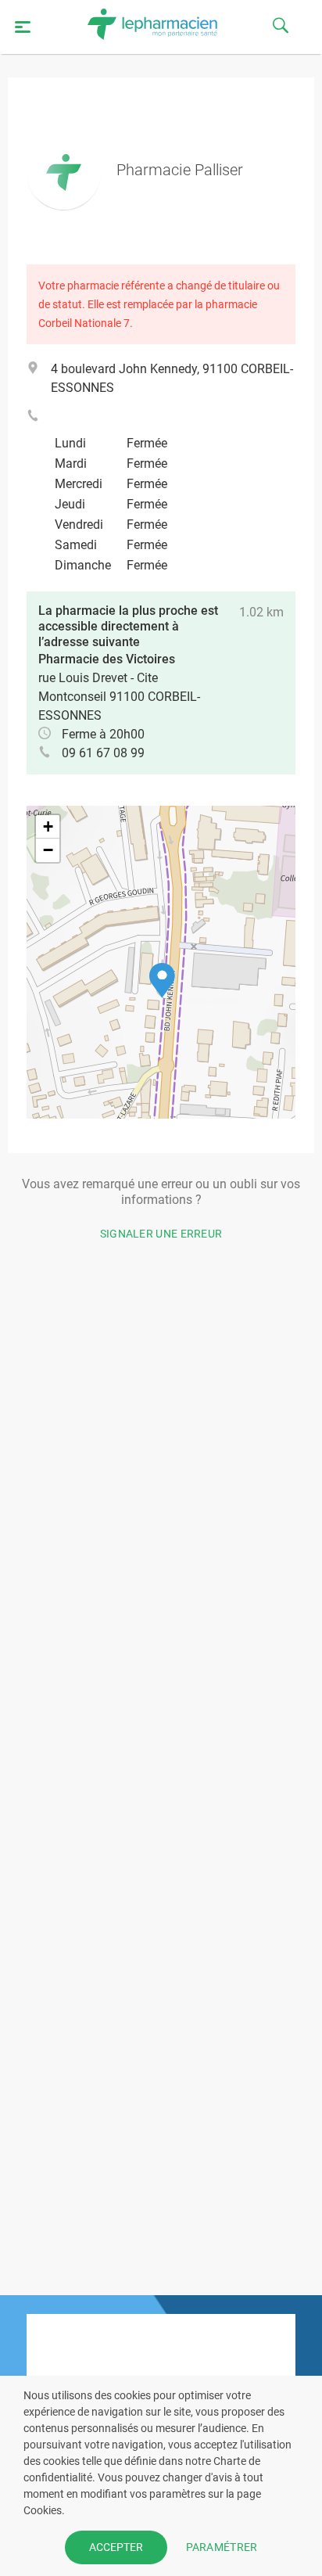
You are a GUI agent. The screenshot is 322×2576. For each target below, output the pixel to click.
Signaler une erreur (161, 1234)
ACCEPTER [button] (116, 2547)
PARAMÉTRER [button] (222, 2547)
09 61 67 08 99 (103, 753)
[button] (162, 981)
